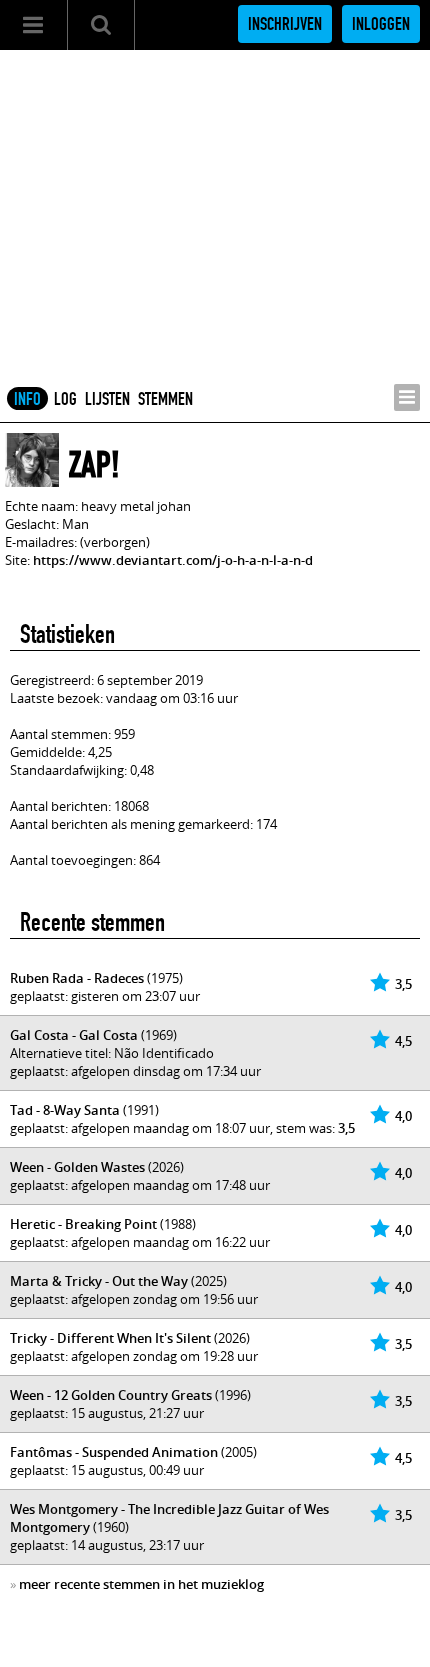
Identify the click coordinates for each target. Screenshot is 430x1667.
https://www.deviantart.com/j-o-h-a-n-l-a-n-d (173, 560)
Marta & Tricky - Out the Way (99, 1281)
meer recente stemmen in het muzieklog (141, 1584)
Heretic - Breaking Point (83, 1224)
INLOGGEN (381, 24)
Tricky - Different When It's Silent (110, 1338)
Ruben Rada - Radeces (77, 978)
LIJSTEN (107, 399)
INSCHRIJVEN (285, 24)
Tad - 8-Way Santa (65, 1110)
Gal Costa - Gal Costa (74, 1035)
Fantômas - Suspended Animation (114, 1452)
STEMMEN (165, 399)
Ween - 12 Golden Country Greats (111, 1395)
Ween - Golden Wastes (77, 1167)
